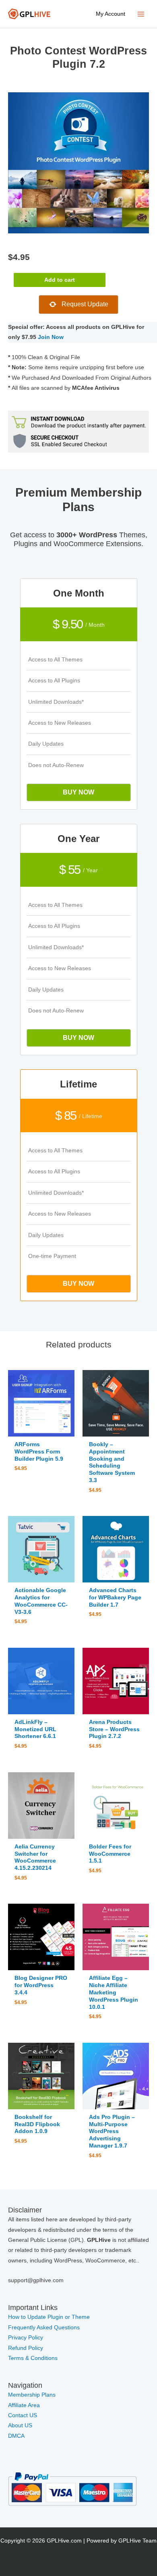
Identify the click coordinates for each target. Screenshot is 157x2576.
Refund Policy (26, 2348)
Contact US (23, 2415)
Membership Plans (32, 2395)
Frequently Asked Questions (45, 2328)
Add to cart (60, 280)
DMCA (16, 2436)
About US (20, 2425)
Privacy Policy (26, 2338)
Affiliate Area (24, 2405)
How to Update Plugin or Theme (49, 2317)
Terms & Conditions (33, 2358)
